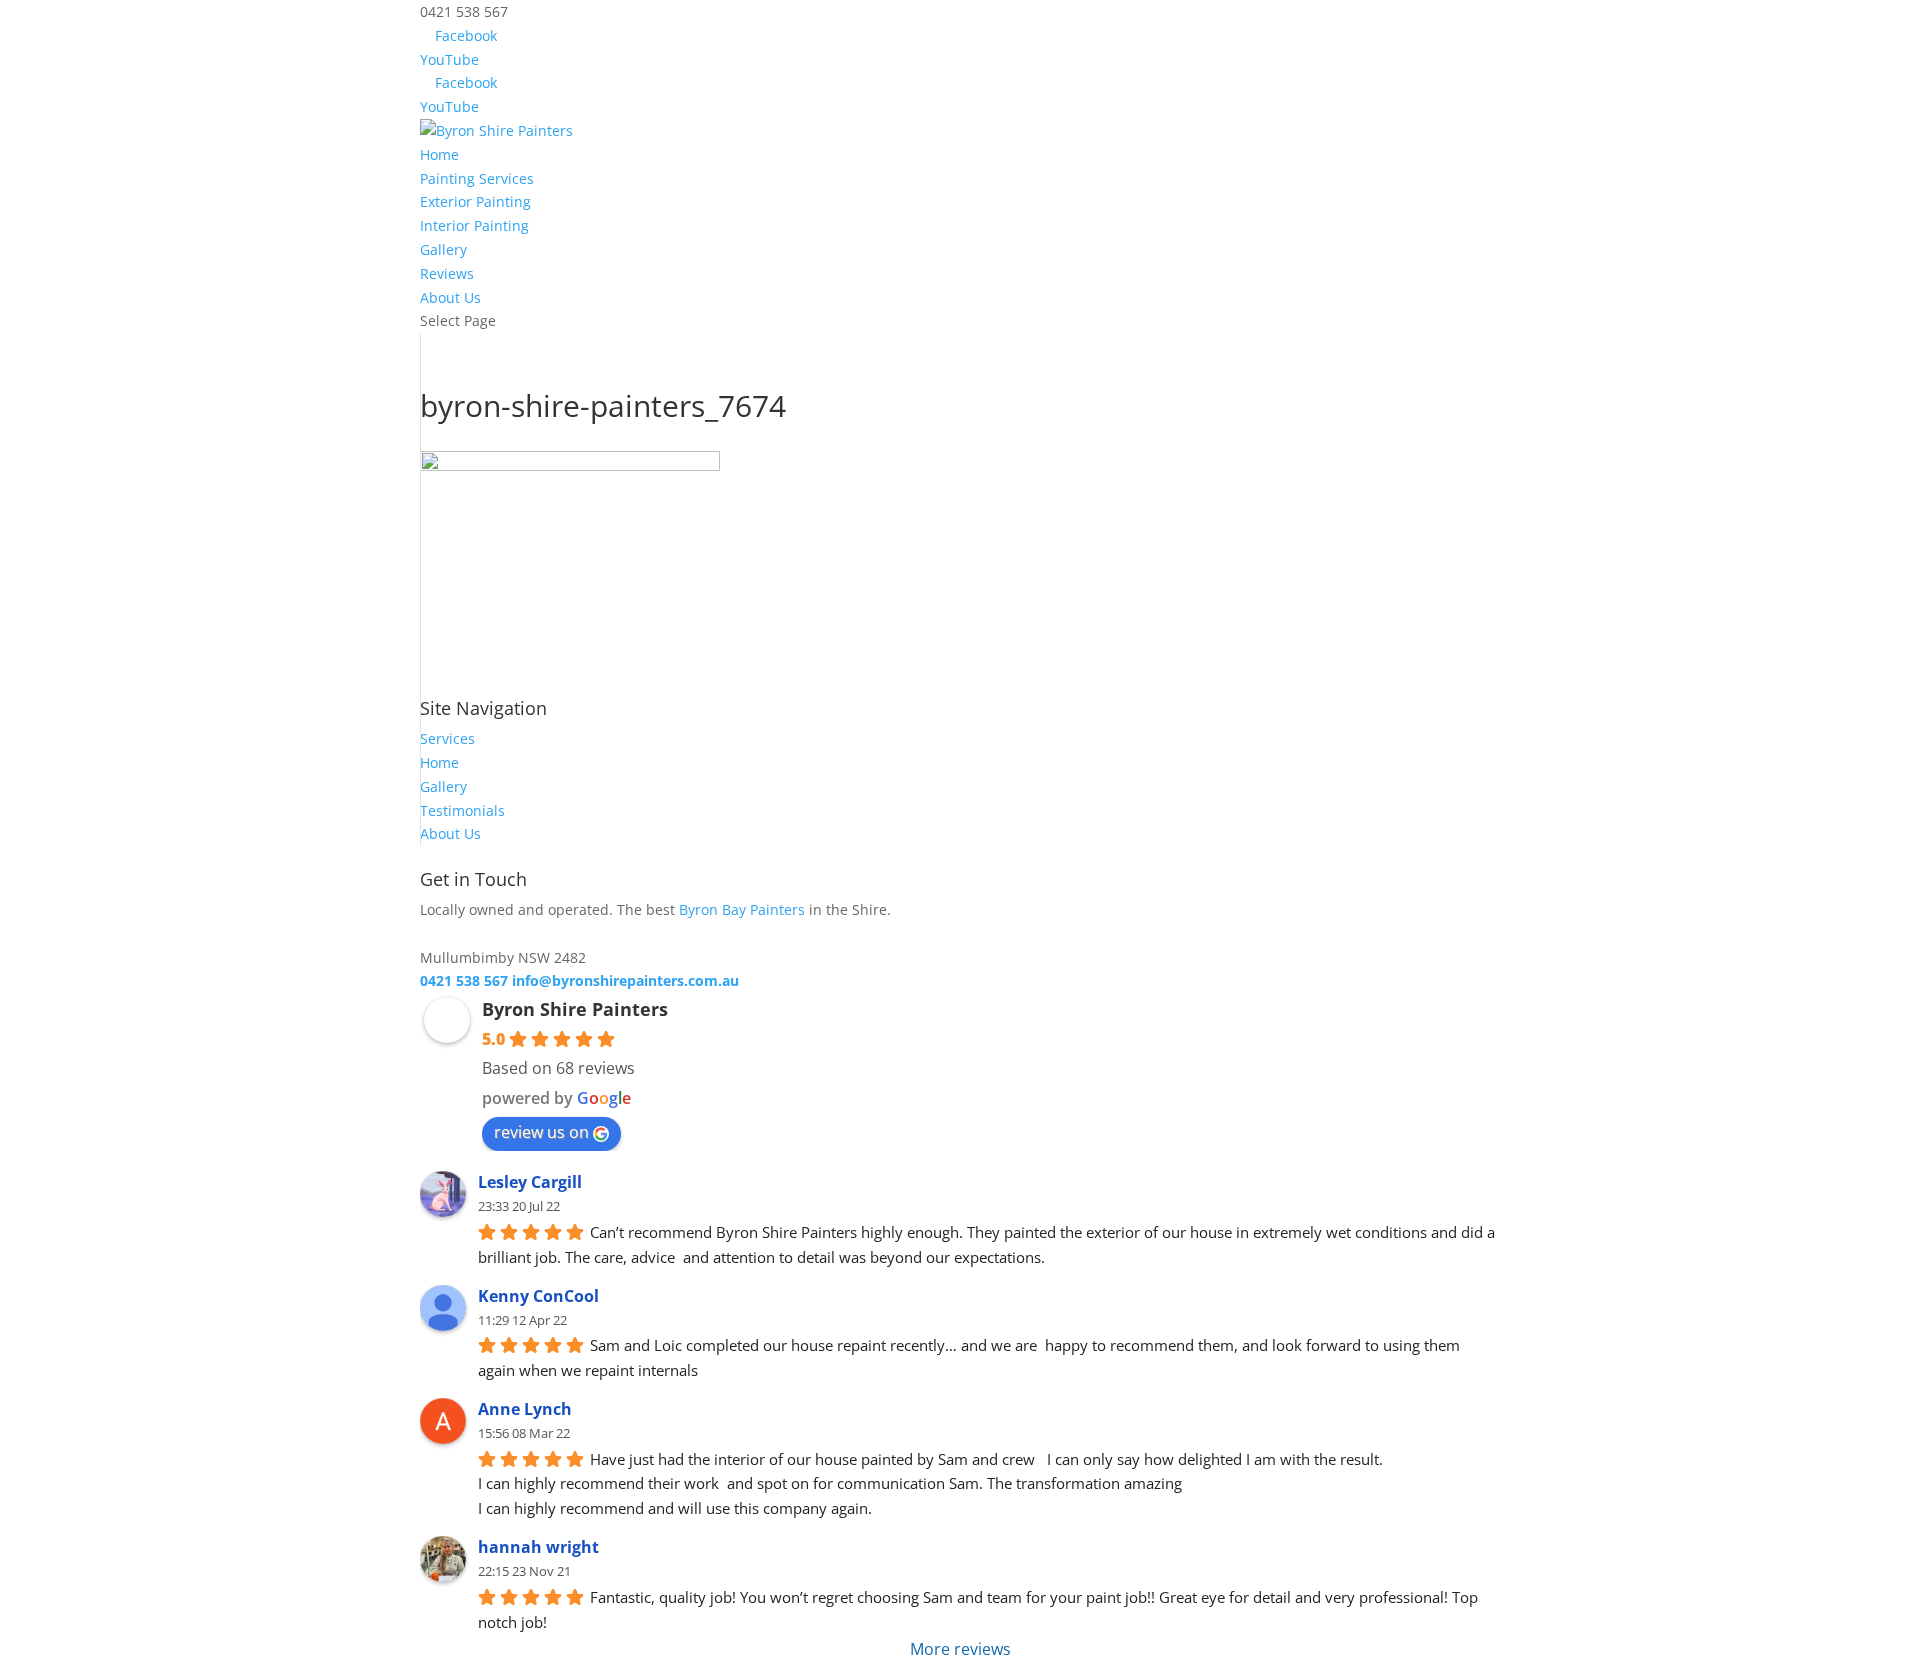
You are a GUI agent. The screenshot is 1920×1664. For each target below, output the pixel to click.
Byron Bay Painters (742, 909)
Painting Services (477, 178)
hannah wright (538, 1547)
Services (447, 738)
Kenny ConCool (538, 1296)
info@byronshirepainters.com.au (625, 980)
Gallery (443, 249)
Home (439, 154)
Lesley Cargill (530, 1182)
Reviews (447, 273)
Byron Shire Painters (575, 1009)
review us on (541, 1132)
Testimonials (462, 810)
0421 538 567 (464, 980)
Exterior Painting (475, 201)
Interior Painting (474, 225)
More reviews (960, 1649)
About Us (450, 297)
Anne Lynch (525, 1409)
